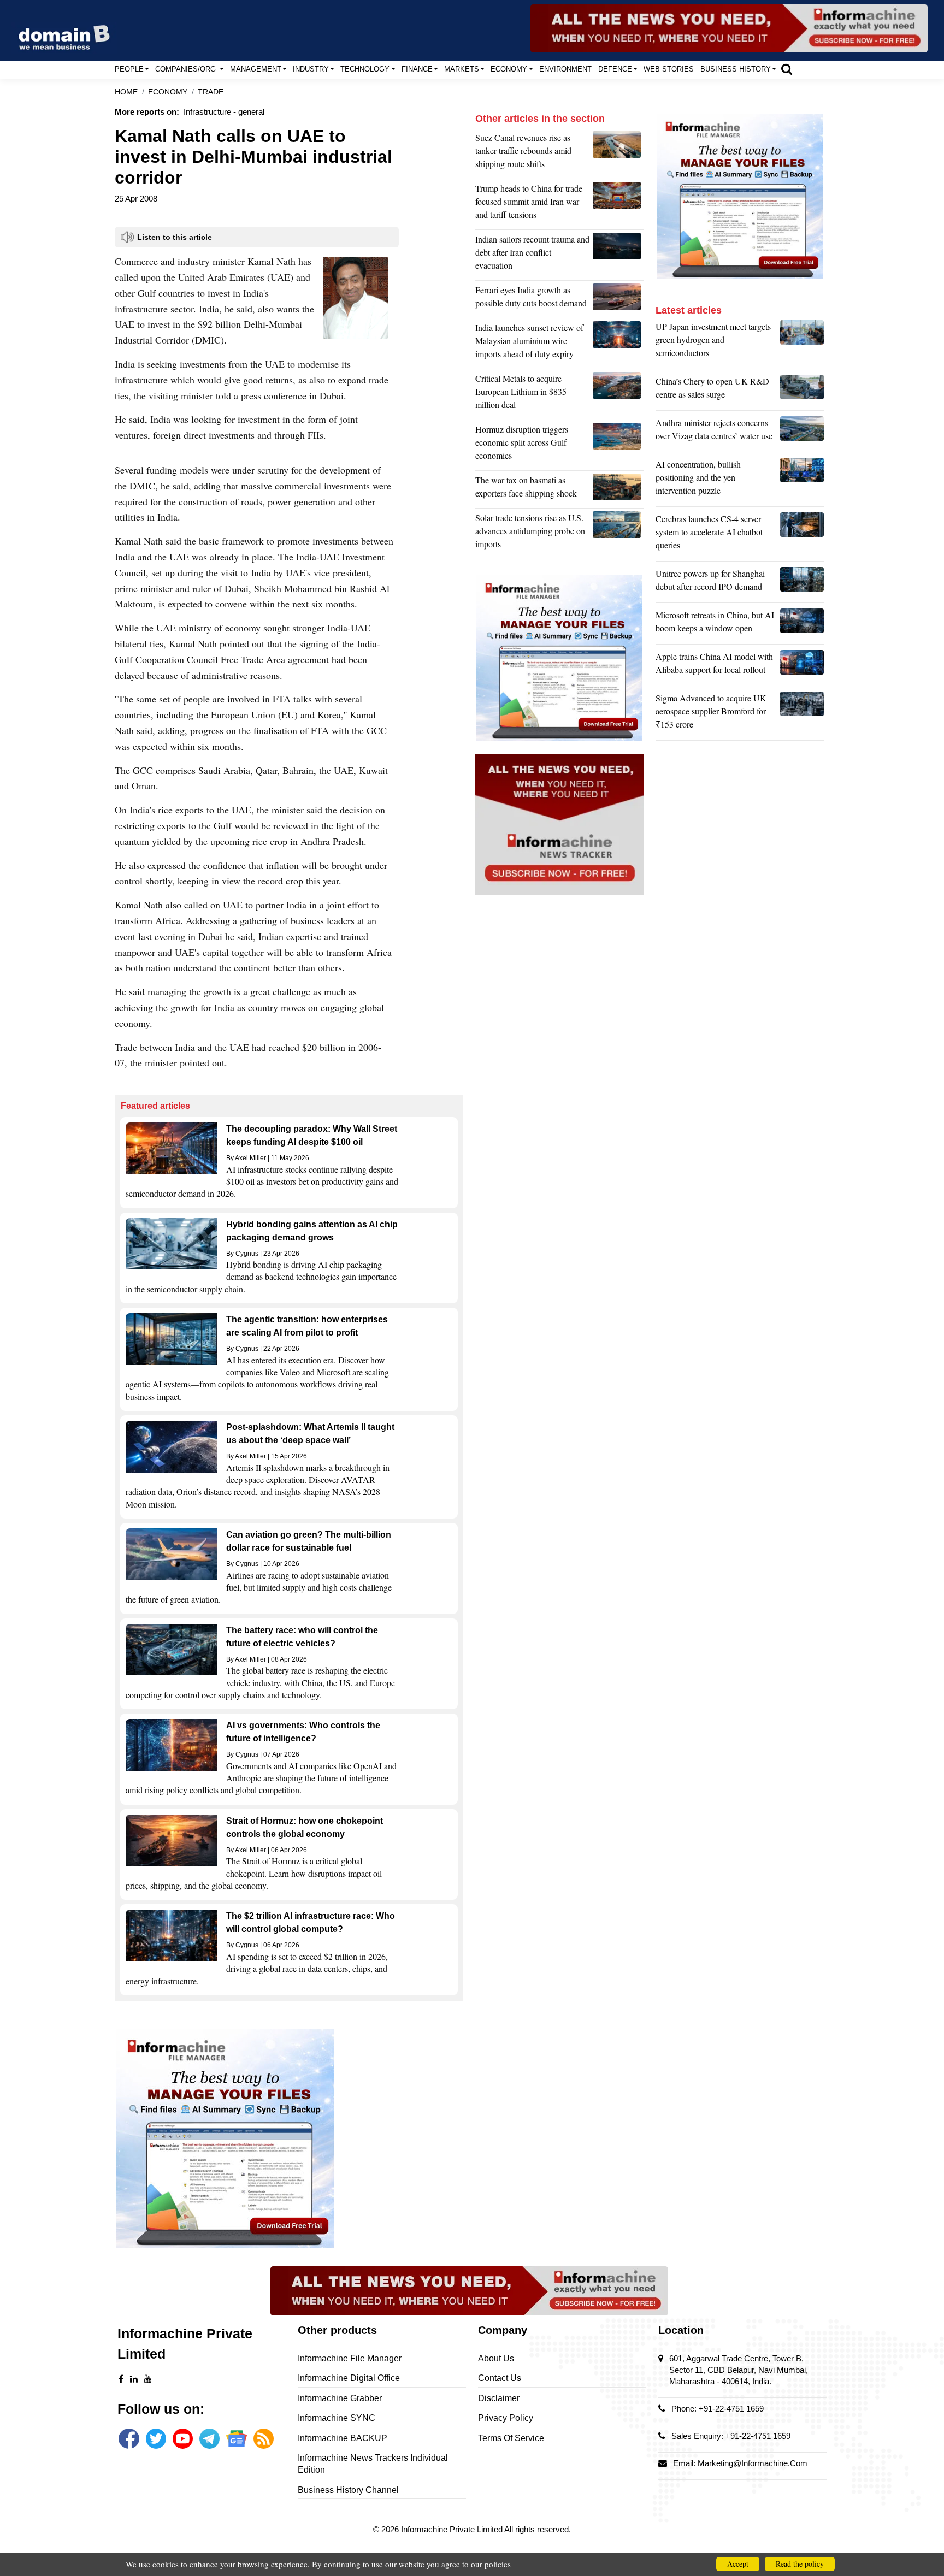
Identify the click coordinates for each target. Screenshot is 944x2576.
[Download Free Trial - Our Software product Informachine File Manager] (289, 2138)
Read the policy (800, 2564)
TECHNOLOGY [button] (365, 69)
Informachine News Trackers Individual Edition (373, 2464)
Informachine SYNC (337, 2418)
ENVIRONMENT (565, 69)
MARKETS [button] (462, 69)
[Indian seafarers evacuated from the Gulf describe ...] (618, 255)
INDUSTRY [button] (311, 69)
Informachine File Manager (350, 2358)
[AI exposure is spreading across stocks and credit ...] (802, 480)
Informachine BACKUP (343, 2438)
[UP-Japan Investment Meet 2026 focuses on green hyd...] (802, 342)
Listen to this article (175, 237)
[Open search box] (787, 69)
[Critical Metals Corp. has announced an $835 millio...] (618, 394)
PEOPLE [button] (129, 69)
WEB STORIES (669, 69)
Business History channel (348, 2490)
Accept (738, 2564)
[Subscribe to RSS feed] (264, 2439)
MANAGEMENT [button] (256, 69)
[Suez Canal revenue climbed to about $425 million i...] (618, 153)
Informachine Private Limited (453, 2529)
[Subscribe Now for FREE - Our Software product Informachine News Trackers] (729, 28)
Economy (168, 92)
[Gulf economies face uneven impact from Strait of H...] (618, 445)
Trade (211, 92)
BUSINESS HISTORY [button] (736, 69)
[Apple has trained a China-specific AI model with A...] (802, 666)
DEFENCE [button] (615, 69)
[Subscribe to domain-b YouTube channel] (183, 2439)
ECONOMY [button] (509, 69)
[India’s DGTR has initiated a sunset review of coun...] (618, 344)
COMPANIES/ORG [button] (187, 69)
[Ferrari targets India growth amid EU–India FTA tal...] (618, 299)
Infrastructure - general (224, 112)
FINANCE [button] (417, 69)
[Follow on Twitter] (156, 2439)
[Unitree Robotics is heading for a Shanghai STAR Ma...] (802, 583)
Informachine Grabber (340, 2398)
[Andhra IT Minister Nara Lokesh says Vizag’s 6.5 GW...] (802, 432)
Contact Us (500, 2378)
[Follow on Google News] (236, 2439)
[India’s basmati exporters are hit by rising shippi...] (618, 489)
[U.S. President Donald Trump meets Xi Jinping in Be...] (618, 204)
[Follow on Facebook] (129, 2439)
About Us (496, 2358)
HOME (126, 92)
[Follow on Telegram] (210, 2439)
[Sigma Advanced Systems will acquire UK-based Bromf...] (802, 714)
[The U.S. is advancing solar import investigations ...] (618, 534)
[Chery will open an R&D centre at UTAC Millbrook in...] (802, 391)
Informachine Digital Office (349, 2378)
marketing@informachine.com (753, 2463)
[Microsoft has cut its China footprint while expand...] (802, 624)
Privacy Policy (506, 2418)
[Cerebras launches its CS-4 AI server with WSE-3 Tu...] (802, 535)
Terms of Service (511, 2438)
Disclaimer (499, 2398)
